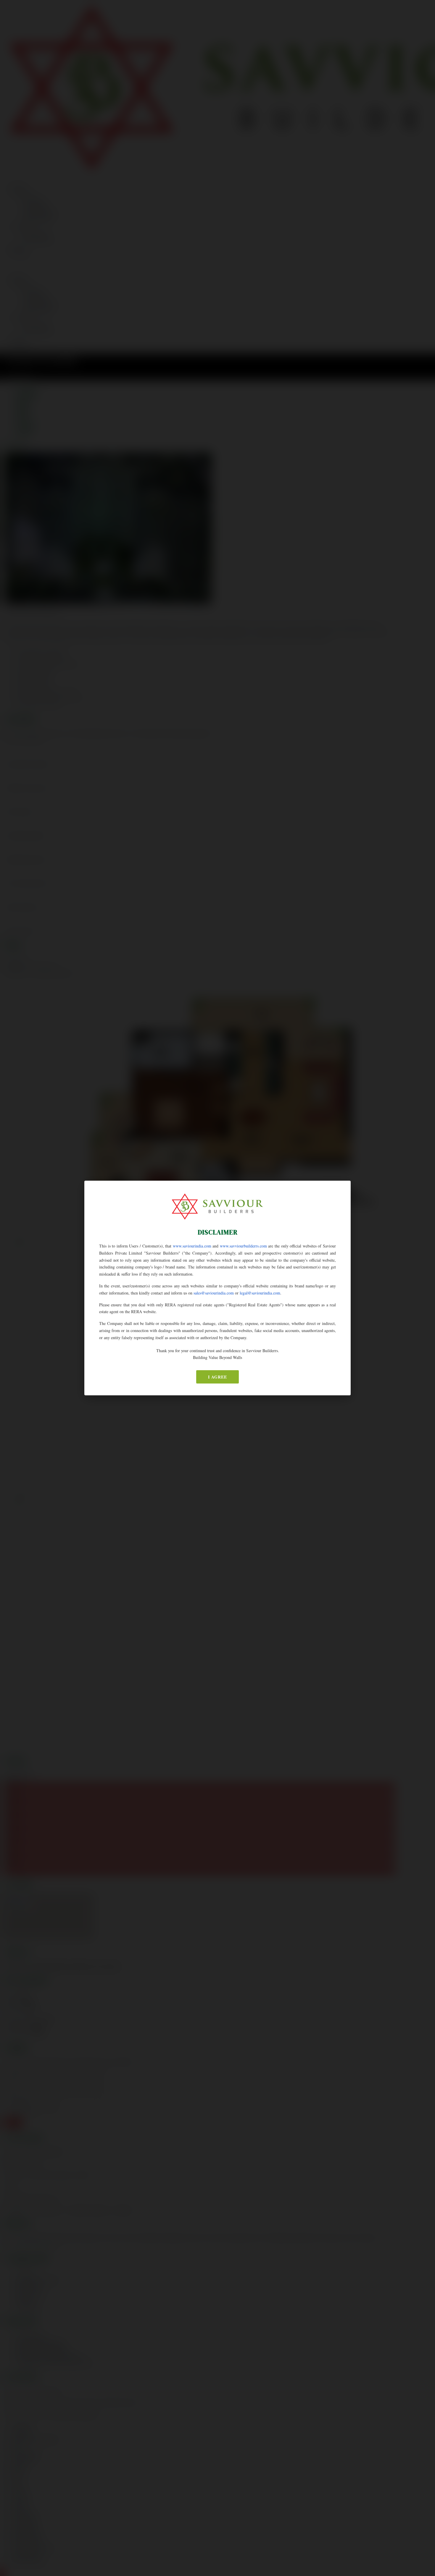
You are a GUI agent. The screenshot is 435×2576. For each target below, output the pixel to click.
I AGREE (217, 1377)
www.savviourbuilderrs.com (243, 1246)
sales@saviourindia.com (214, 1293)
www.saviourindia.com (192, 1246)
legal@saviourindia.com (260, 1293)
